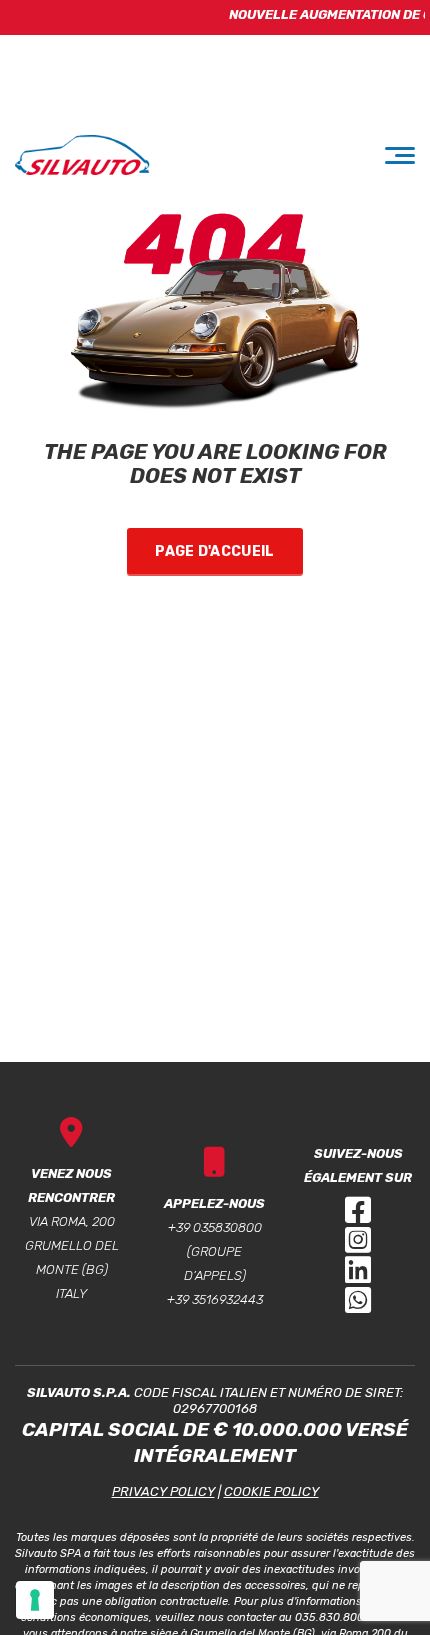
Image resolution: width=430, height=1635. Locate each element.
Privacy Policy (163, 1491)
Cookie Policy (271, 1491)
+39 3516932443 (215, 1299)
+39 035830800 (215, 1227)
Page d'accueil (214, 551)
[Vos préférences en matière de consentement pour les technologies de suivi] (35, 1600)
